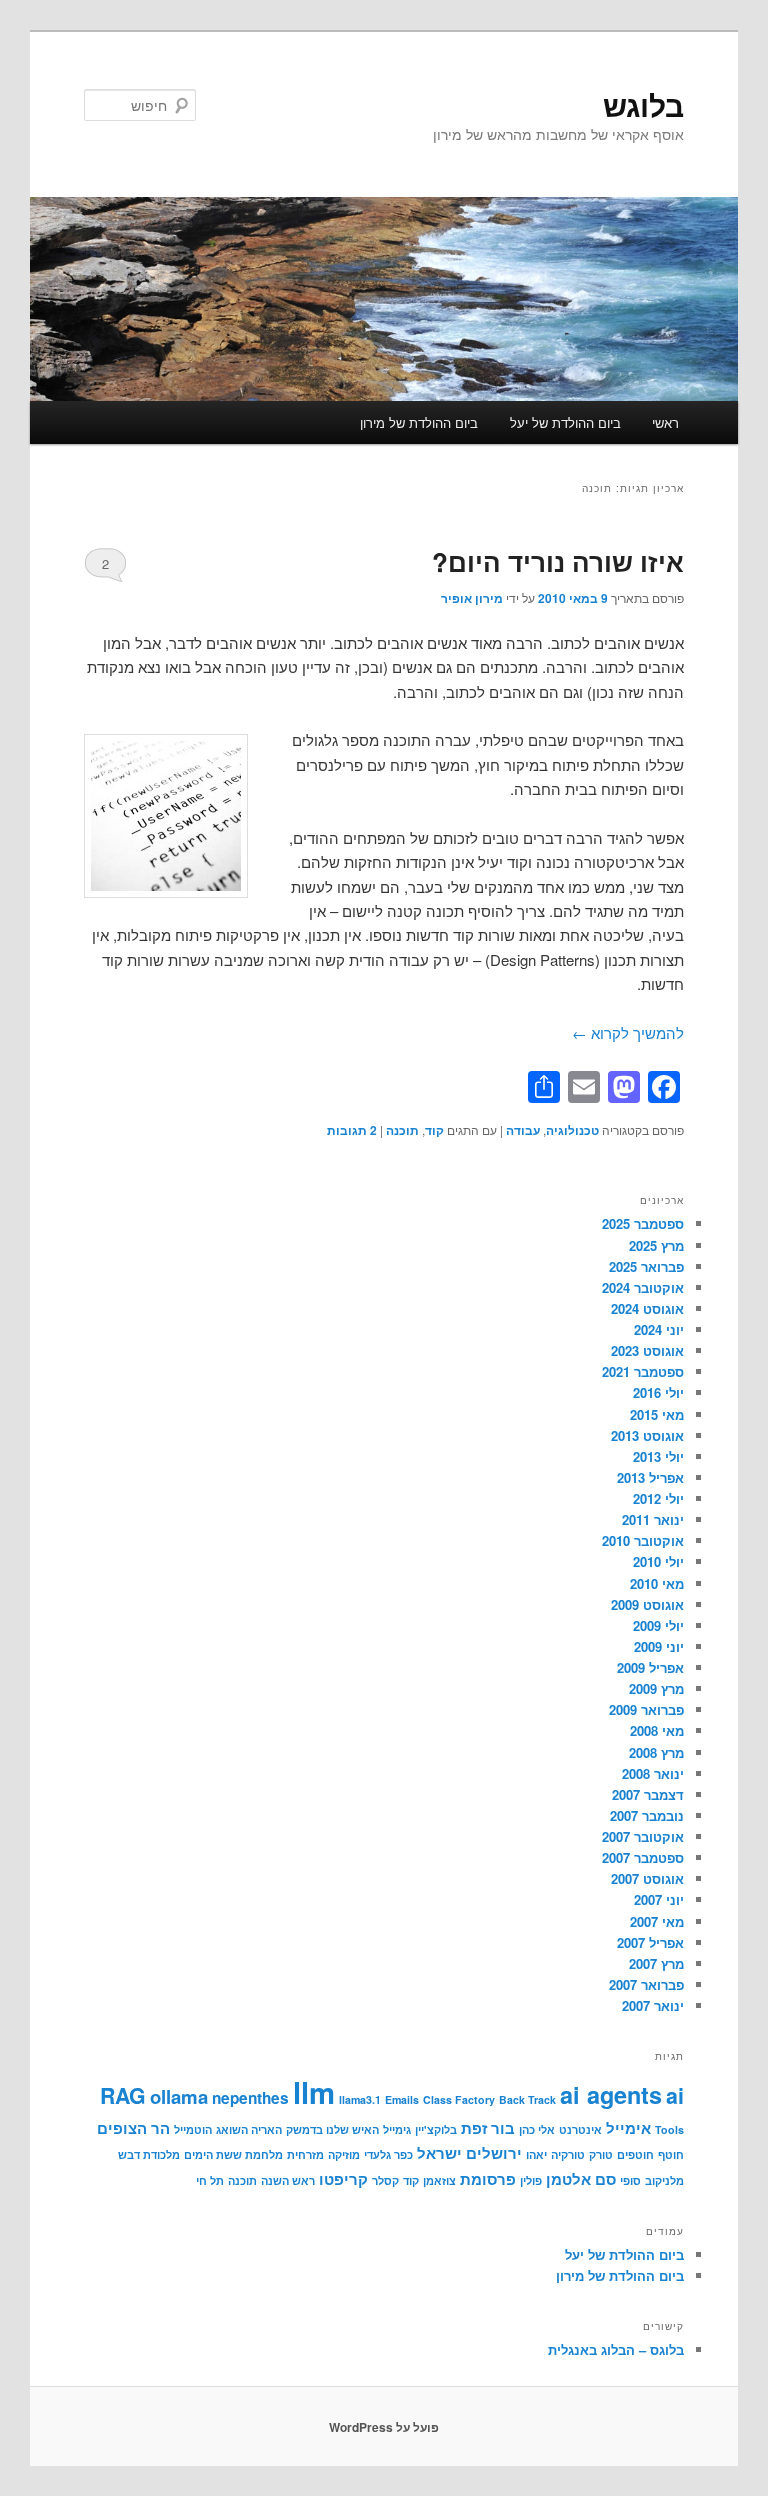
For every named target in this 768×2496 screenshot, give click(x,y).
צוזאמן (439, 2180)
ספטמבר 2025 (643, 1223)
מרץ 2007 (656, 1963)
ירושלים (494, 2153)
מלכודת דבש (149, 2154)
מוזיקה (344, 2154)
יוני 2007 (659, 1899)
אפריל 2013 (650, 1477)
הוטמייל (193, 2129)
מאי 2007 (657, 1921)
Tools (669, 2129)
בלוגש (643, 104)
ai (675, 2095)
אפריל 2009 (650, 1667)
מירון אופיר (472, 598)
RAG (123, 2095)
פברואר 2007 (646, 1984)
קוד (434, 1130)
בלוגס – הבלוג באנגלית (616, 2349)
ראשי (665, 422)
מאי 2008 (657, 1730)
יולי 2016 (658, 1392)
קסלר (385, 2180)
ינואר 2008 (653, 1773)
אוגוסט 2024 (647, 1308)
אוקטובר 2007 (643, 1836)
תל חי (210, 2180)
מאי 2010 (657, 1583)
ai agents (611, 2094)
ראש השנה (288, 2180)
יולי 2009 (658, 1625)
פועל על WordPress (384, 2427)
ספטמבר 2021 (643, 1371)
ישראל (439, 2153)
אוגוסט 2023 (647, 1350)
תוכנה (402, 1130)
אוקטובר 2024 (643, 1287)
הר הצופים (133, 2128)
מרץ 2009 (656, 1688)
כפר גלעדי (388, 2154)
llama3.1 (360, 2099)
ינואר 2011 (653, 1519)
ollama (179, 2096)
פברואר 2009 (646, 1709)
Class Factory (459, 2099)
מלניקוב (664, 2180)
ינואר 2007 (653, 2005)
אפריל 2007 (650, 1942)
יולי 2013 (658, 1456)
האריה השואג (249, 2129)
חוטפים (635, 2154)
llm (314, 2092)
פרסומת (488, 2179)
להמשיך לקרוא (628, 1032)
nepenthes (250, 2098)
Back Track (527, 2099)
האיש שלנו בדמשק (332, 2129)
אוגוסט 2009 (647, 1604)
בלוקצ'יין (436, 2129)
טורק (601, 2154)
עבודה (523, 1130)
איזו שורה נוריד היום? (558, 561)
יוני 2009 (659, 1646)
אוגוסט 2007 (647, 1878)
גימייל (397, 2129)
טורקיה (568, 2154)
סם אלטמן (581, 2179)
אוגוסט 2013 (647, 1435)
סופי (630, 2180)
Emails (402, 2099)
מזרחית (305, 2154)
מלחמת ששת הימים (233, 2154)
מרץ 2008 (656, 1752)
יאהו (536, 2154)
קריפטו (343, 2179)
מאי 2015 (657, 1414)
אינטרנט (580, 2129)
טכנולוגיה (572, 1130)
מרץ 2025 (656, 1245)
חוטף (671, 2154)
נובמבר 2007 (647, 1815)
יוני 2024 (659, 1329)
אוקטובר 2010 (643, 1540)
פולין (531, 2180)
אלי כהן (537, 2129)
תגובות (352, 1130)
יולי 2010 (658, 1561)
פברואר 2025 (646, 1266)
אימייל (628, 2128)
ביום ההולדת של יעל (565, 422)
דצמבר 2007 (648, 1794)
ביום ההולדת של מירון (419, 422)
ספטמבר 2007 (643, 1857)
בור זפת (488, 2128)
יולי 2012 (658, 1498)
